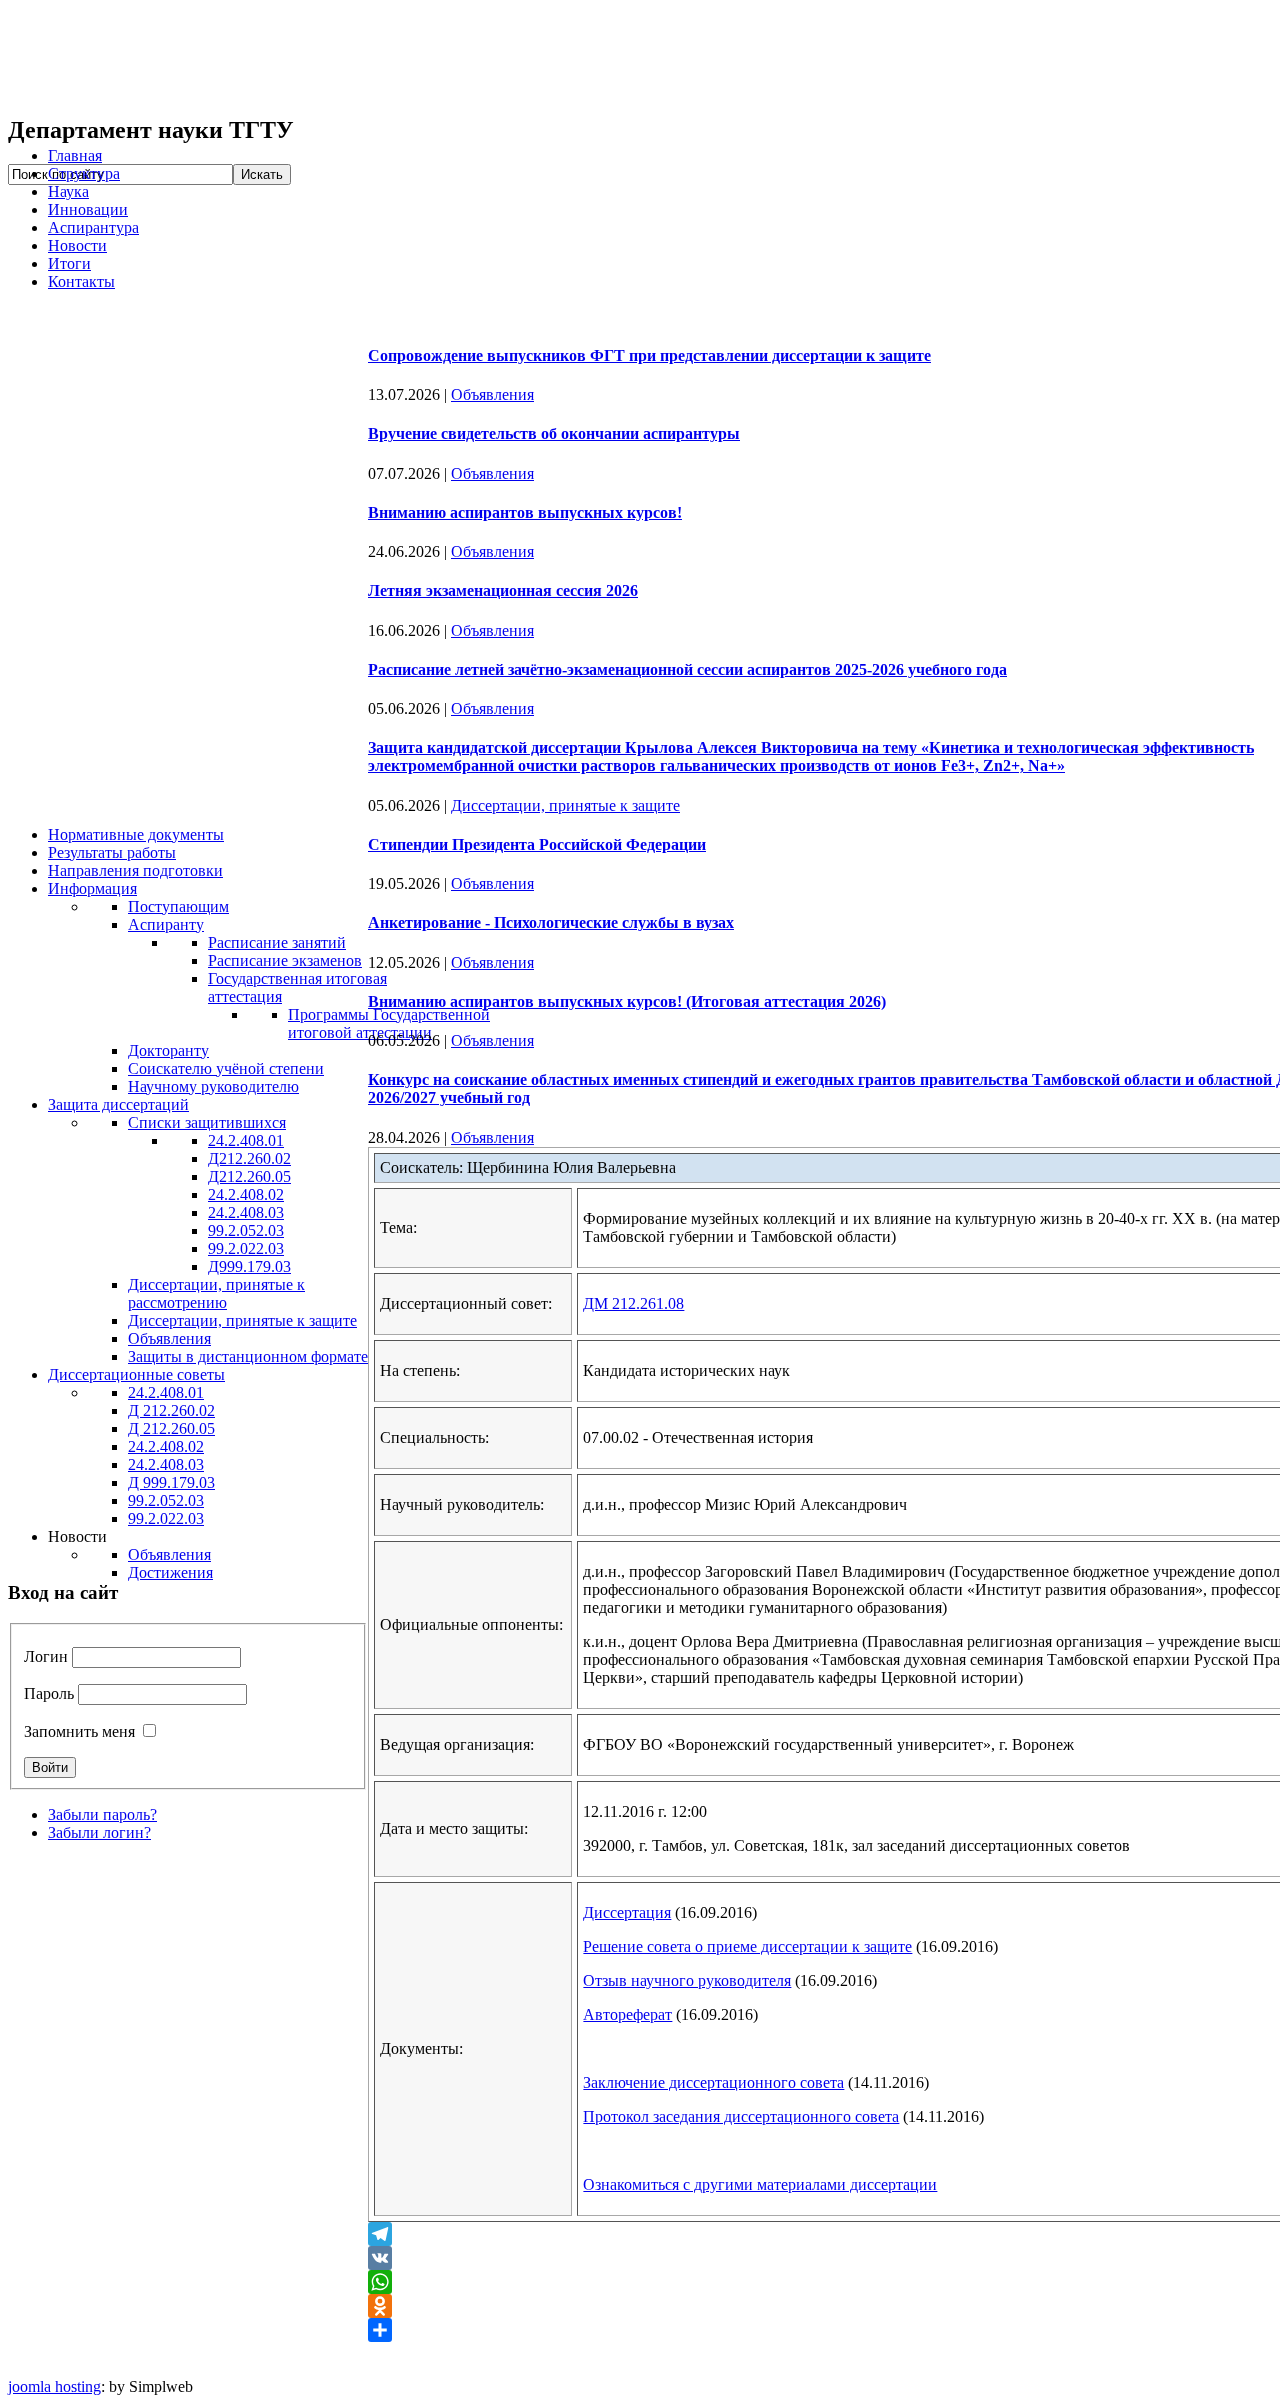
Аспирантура (93, 227)
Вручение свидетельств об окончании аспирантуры (554, 433)
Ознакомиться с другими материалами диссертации (760, 2184)
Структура (84, 173)
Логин (46, 1656)
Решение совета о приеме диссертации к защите (747, 1946)
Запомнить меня (79, 1731)
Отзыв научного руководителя (687, 1980)
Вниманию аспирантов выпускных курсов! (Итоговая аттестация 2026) (627, 1001)
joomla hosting (54, 2386)
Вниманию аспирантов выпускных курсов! (525, 512)
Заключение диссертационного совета (713, 2082)
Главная (75, 155)
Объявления (492, 394)
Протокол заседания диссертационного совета (741, 2116)
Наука (68, 191)
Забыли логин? (99, 1832)
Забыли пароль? (102, 1814)
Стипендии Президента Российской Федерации (537, 844)
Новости (77, 245)
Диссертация (627, 1912)
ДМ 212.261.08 (633, 1303)
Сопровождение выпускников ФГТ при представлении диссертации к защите (649, 355)
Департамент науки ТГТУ (308, 58)
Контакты (81, 281)
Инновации (88, 209)
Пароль (49, 1693)
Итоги (69, 263)
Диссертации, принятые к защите (565, 805)
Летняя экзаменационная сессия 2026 (503, 590)
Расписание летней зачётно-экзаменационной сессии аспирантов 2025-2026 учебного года (687, 669)
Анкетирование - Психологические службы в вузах (551, 922)
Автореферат (627, 2014)
